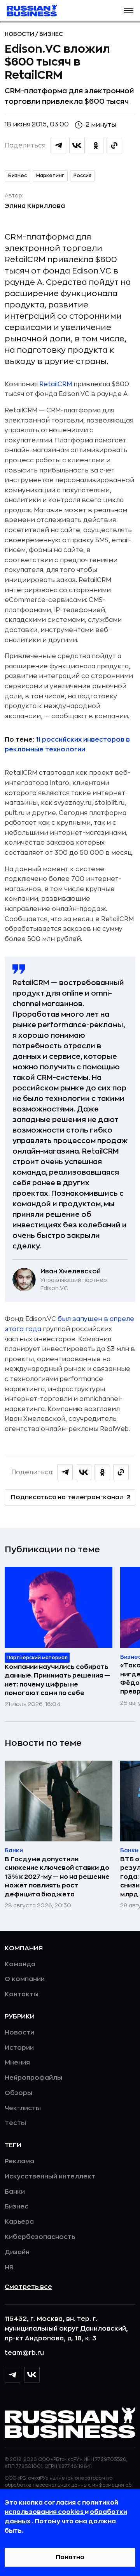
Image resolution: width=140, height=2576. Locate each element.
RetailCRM (56, 384)
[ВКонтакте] (32, 2375)
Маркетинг (50, 176)
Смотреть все (28, 2287)
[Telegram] (12, 2375)
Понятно (70, 2557)
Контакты (22, 1994)
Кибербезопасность (40, 2237)
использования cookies (45, 2512)
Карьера (19, 2222)
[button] (129, 11)
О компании (25, 1979)
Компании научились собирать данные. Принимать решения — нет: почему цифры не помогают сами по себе (57, 1680)
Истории (19, 2048)
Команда (20, 1964)
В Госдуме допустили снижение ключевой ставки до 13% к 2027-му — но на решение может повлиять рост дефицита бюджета (57, 1877)
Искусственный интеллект (50, 2177)
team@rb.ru (24, 2353)
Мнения (17, 2063)
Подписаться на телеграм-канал (67, 1497)
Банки (15, 2192)
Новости (20, 34)
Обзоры (18, 2093)
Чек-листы (23, 2108)
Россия (82, 176)
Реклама (19, 2161)
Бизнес (51, 34)
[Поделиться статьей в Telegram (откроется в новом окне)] (58, 146)
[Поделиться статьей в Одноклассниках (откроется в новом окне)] (96, 146)
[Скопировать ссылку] (114, 146)
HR (9, 2267)
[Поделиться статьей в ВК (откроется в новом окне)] (77, 146)
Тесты (15, 2123)
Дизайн (17, 2252)
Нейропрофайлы (33, 2078)
